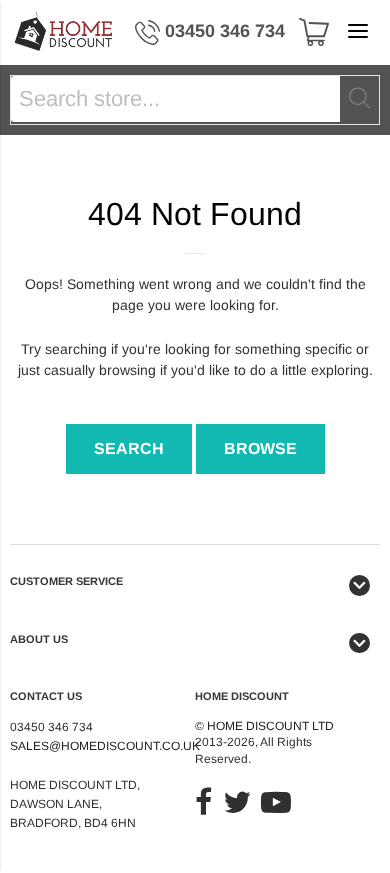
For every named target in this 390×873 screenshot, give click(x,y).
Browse (260, 448)
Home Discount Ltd (270, 726)
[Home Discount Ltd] (64, 32)
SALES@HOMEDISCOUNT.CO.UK (105, 746)
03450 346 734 (225, 31)
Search (129, 448)
